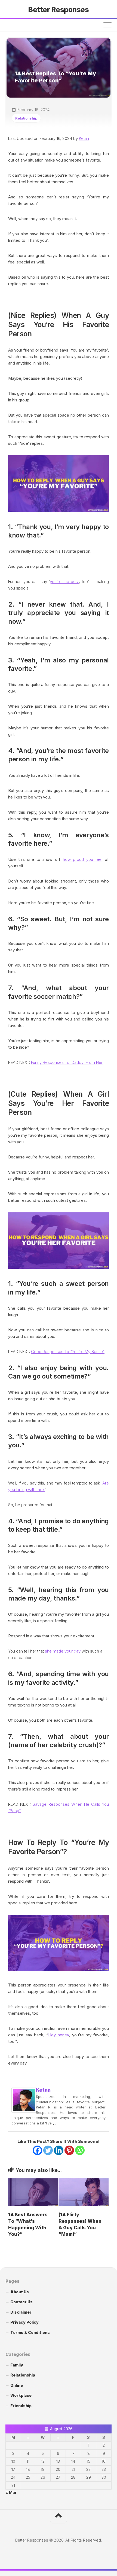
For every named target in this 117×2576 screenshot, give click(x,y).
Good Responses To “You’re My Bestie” (68, 1352)
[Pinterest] (69, 2150)
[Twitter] (48, 2150)
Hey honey (59, 2035)
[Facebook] (37, 2150)
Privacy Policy (24, 2322)
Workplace (21, 2395)
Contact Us (21, 2302)
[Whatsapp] (80, 2150)
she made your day (63, 1651)
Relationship (26, 118)
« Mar (11, 2492)
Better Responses (59, 10)
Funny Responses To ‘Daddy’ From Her (67, 1062)
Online (17, 2385)
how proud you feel (83, 859)
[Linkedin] (59, 2150)
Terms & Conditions (30, 2332)
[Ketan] (24, 2111)
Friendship (21, 2406)
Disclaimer (21, 2312)
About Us (20, 2292)
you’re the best (64, 582)
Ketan (84, 138)
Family (17, 2365)
